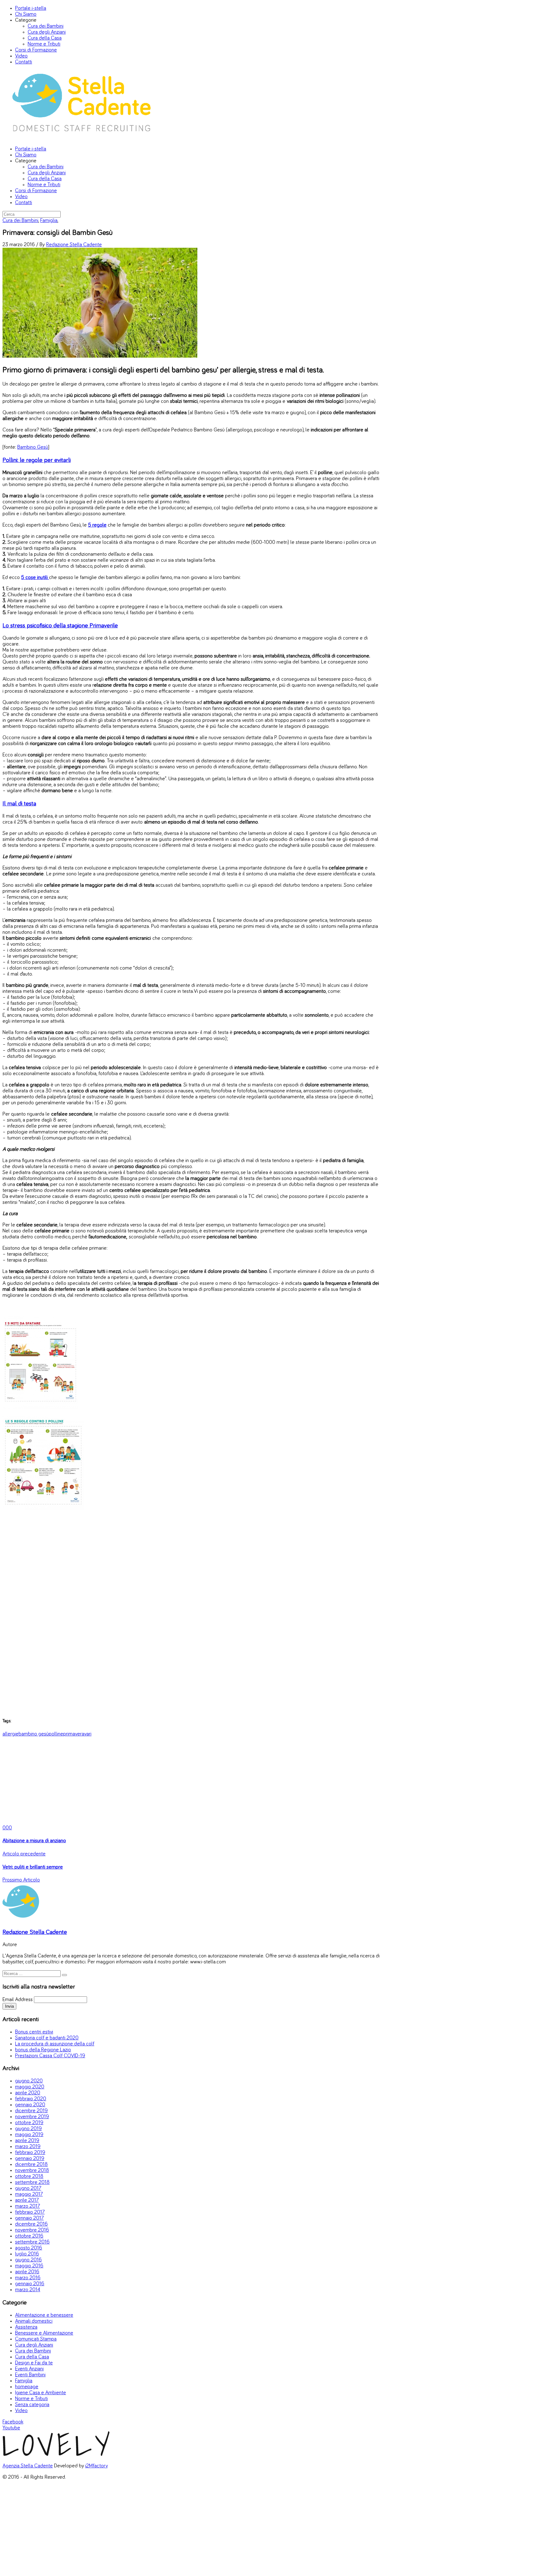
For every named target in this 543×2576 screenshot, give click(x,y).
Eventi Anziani (29, 2369)
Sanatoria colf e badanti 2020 (47, 2038)
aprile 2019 (27, 2141)
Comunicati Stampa (36, 2339)
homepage (27, 2387)
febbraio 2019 (30, 2153)
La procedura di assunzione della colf (55, 2044)
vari (88, 1734)
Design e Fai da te (34, 2363)
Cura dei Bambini (46, 26)
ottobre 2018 (29, 2176)
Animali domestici (34, 2321)
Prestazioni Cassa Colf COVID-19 (50, 2056)
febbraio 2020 (31, 2099)
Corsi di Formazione (36, 50)
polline (56, 1734)
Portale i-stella (31, 8)
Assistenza (26, 2327)
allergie (11, 1734)
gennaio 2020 (30, 2105)
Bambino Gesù (33, 447)
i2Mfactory (96, 2466)
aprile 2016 (27, 2272)
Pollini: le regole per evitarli (37, 460)
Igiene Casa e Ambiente (41, 2393)
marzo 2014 (28, 2290)
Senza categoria (32, 2405)
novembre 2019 (32, 2117)
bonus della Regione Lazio (43, 2050)
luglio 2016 (27, 2254)
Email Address (18, 2000)
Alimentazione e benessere (44, 2315)
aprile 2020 (28, 2093)
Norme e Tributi (44, 44)
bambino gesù (34, 1734)
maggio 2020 (30, 2087)
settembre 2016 (32, 2242)
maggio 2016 (29, 2266)
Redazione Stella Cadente (74, 245)
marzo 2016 (28, 2278)
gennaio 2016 (30, 2284)
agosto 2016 (29, 2248)
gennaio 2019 (30, 2159)
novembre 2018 (32, 2170)
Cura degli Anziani (47, 32)
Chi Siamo (26, 14)
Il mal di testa (19, 804)
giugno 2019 (28, 2129)
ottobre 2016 (29, 2236)
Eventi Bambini (30, 2375)
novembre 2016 (32, 2230)
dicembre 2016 (31, 2224)
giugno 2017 (28, 2188)
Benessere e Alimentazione (44, 2333)
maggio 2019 (29, 2135)
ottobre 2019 (29, 2123)
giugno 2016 (28, 2260)
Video (21, 56)
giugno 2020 (29, 2081)
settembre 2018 (32, 2182)
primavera (74, 1734)
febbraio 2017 (30, 2212)
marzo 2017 (27, 2206)
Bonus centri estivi (34, 2032)
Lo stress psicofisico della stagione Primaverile (60, 625)
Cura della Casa (45, 38)
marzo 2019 (28, 2147)
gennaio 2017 (29, 2218)
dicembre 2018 (31, 2165)
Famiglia (49, 221)
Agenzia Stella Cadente (28, 2466)
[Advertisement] (191, 1617)
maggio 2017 (29, 2194)
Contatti (24, 62)
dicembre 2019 (31, 2111)
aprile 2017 (27, 2200)
